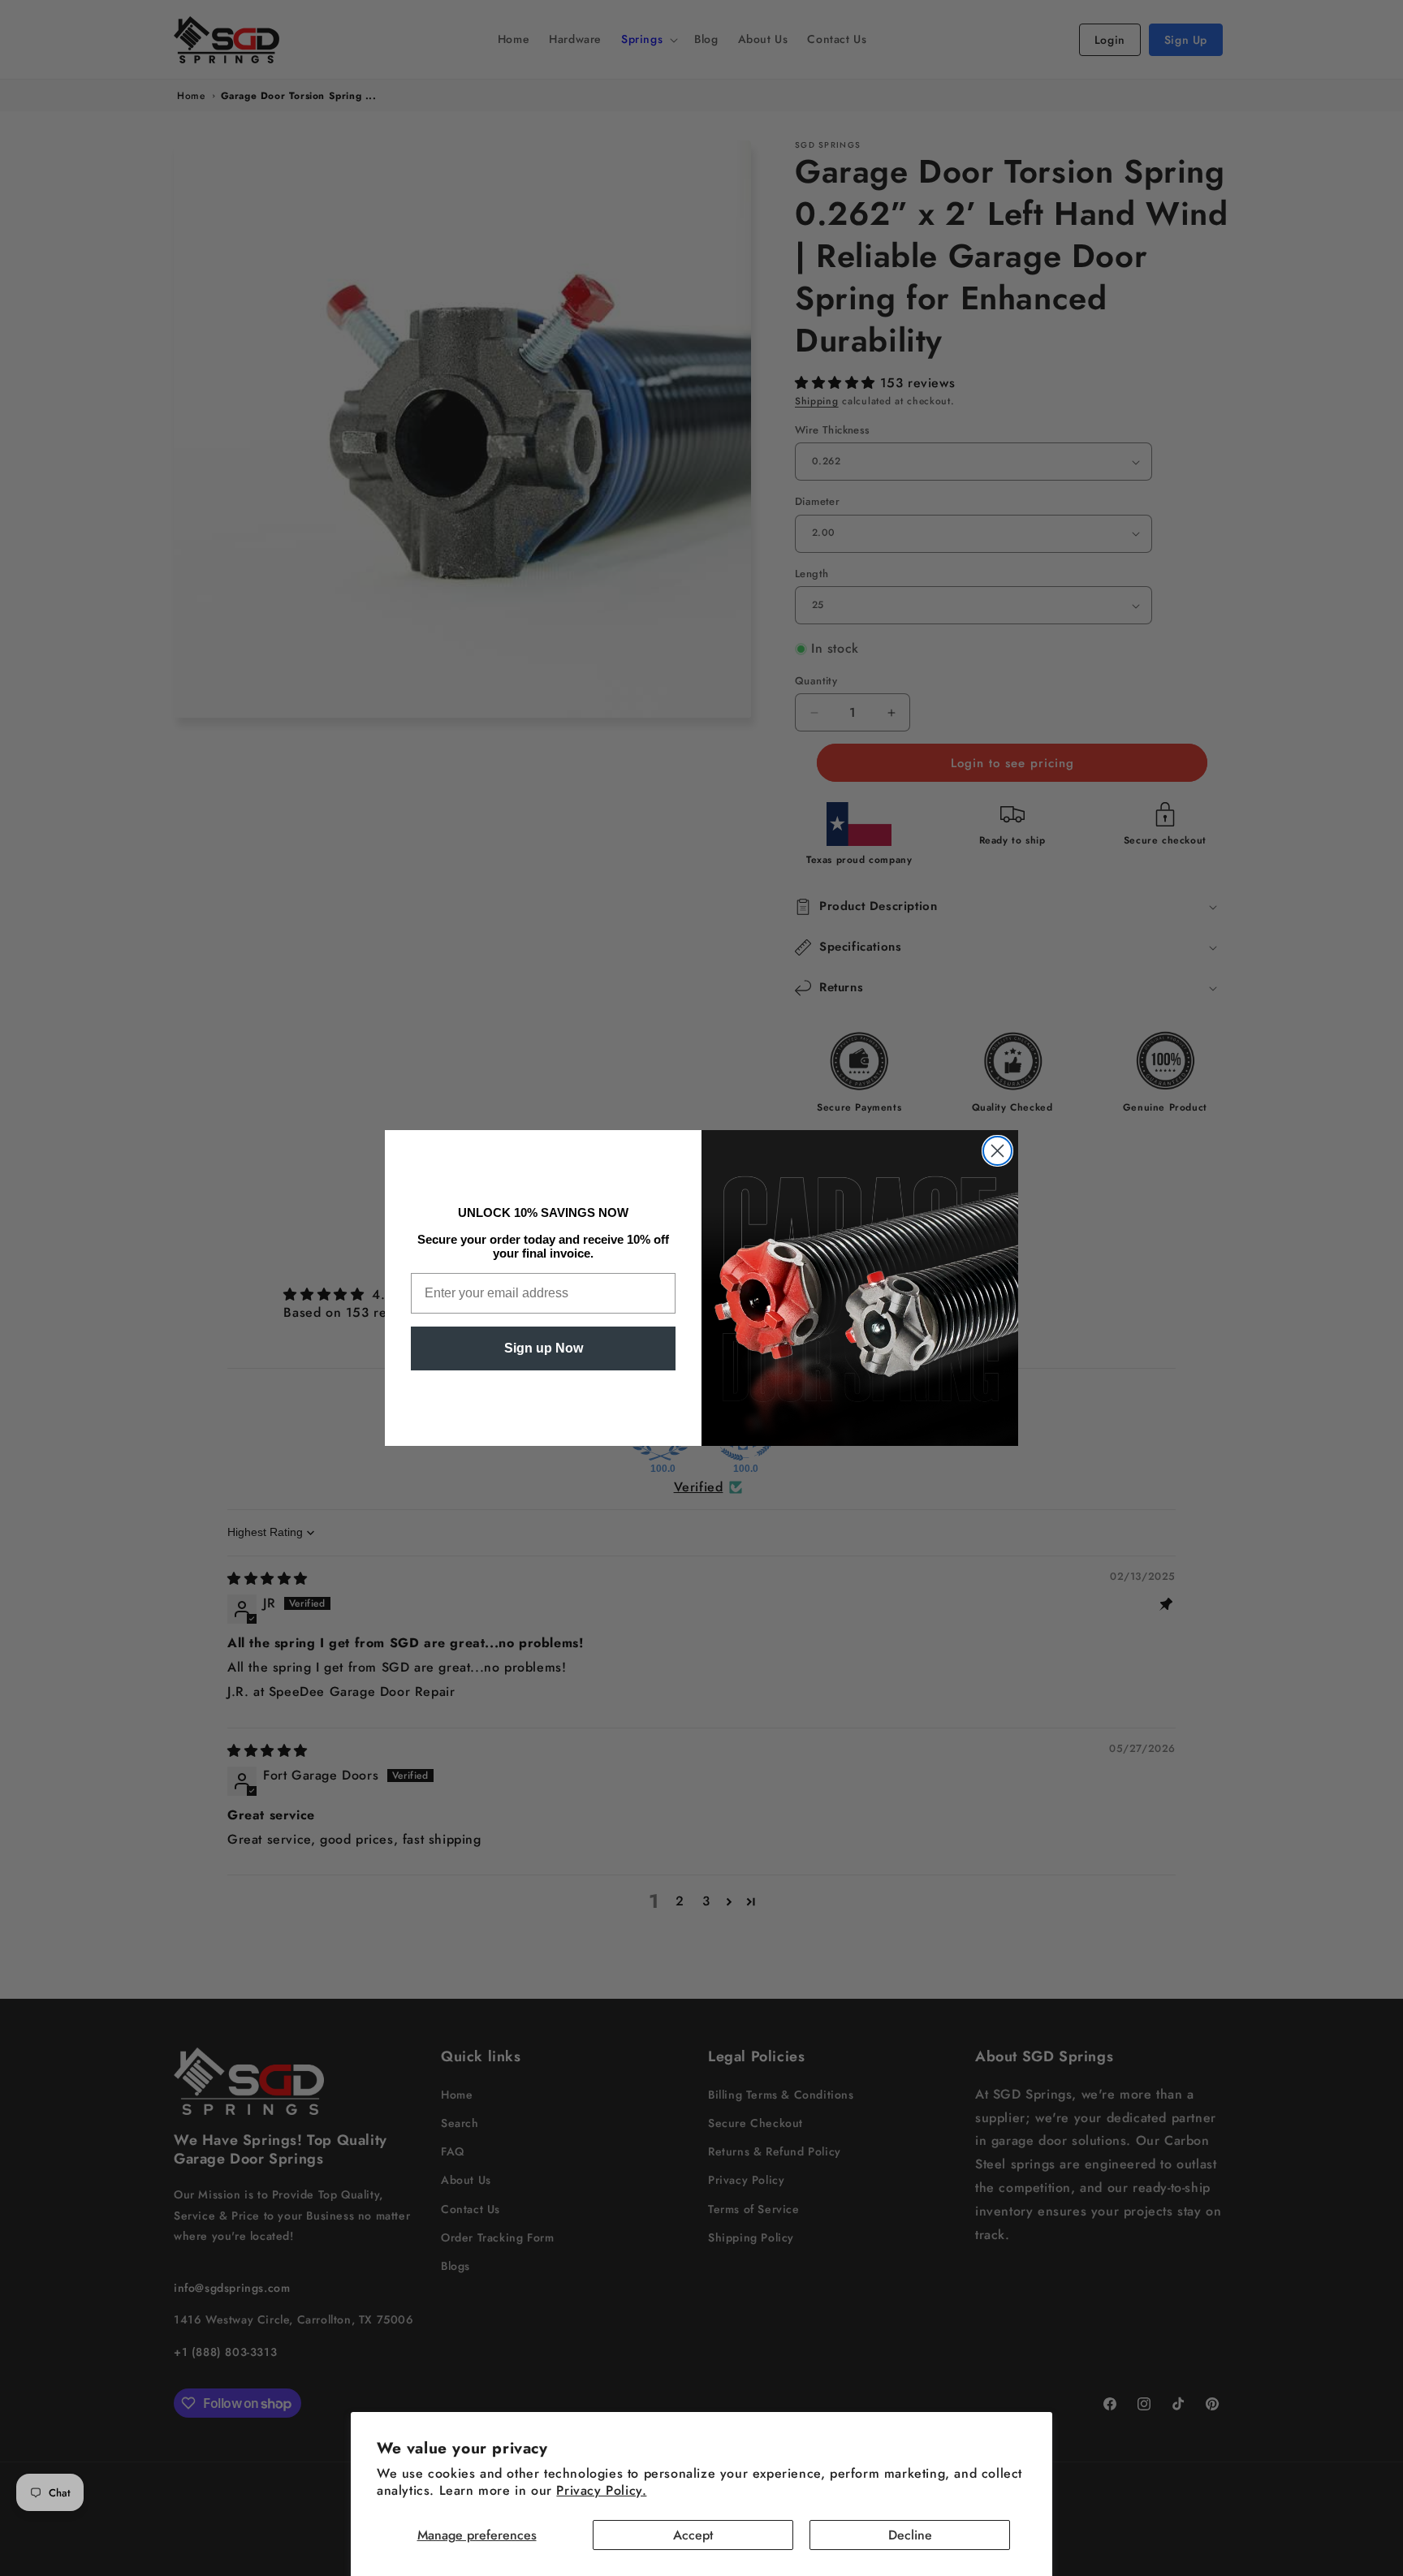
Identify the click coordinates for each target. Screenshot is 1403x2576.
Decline (910, 2535)
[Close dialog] (997, 1151)
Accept (693, 2535)
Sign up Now (544, 1348)
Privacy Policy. (601, 2490)
